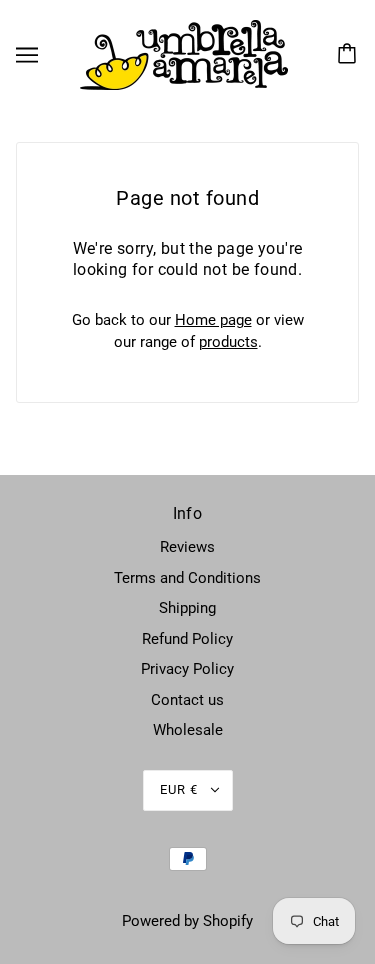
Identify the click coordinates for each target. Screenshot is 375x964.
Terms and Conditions (187, 578)
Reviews (187, 547)
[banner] (184, 54)
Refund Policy (187, 639)
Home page (213, 320)
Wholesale (188, 730)
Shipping (187, 608)
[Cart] (350, 55)
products (228, 342)
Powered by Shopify (187, 921)
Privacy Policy (187, 669)
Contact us (187, 700)
